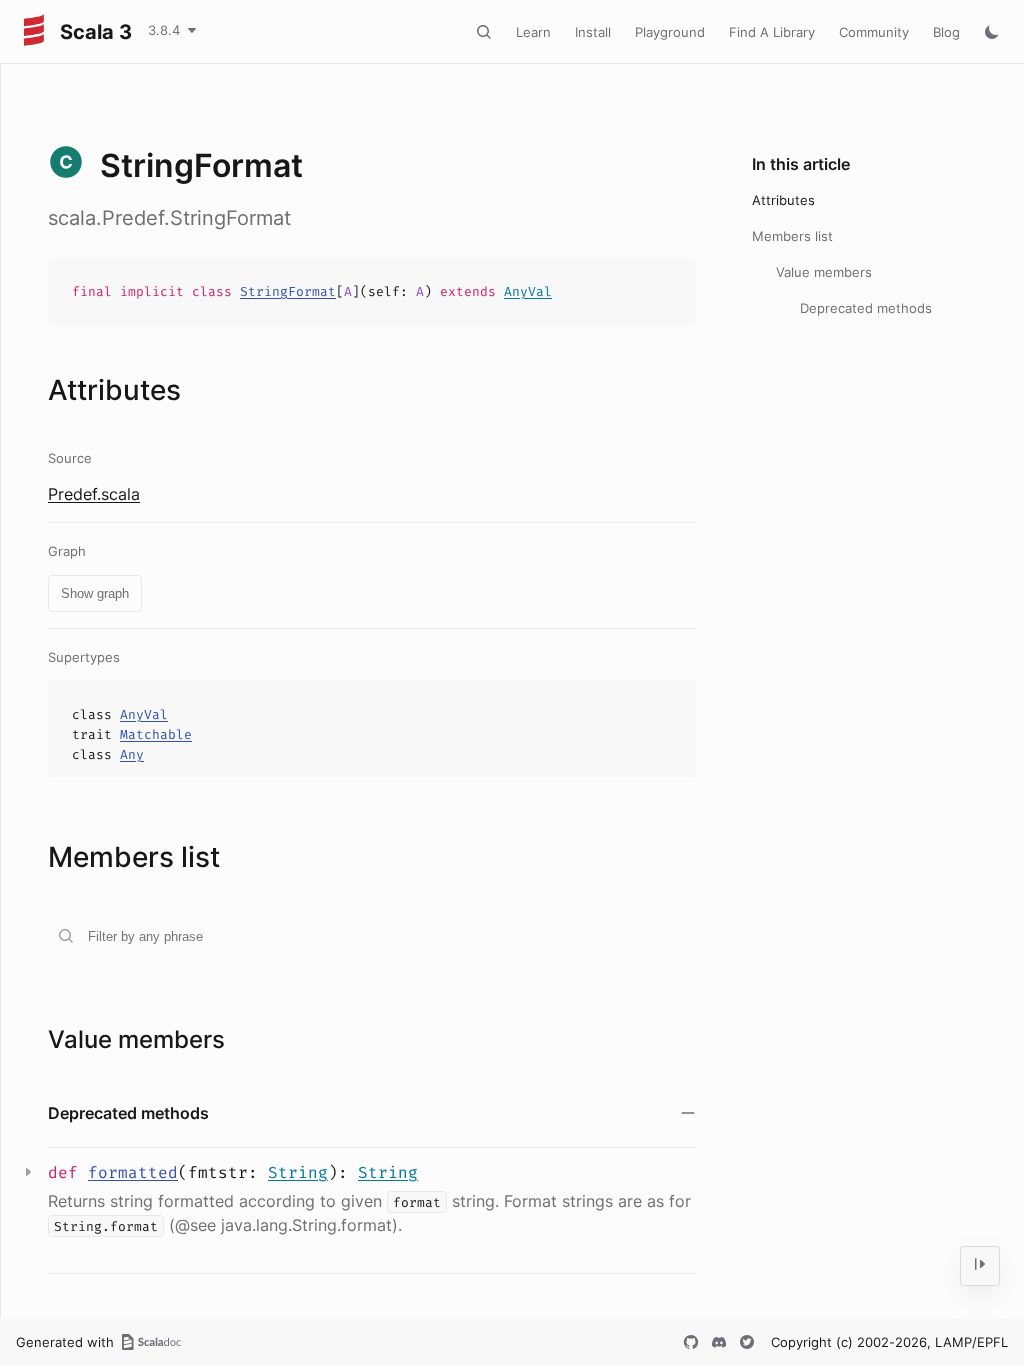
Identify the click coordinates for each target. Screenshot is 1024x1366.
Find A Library (772, 32)
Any (132, 754)
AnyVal (528, 291)
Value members (824, 272)
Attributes (783, 200)
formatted (133, 1172)
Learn (533, 32)
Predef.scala (94, 494)
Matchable (156, 734)
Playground (670, 32)
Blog (946, 32)
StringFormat (288, 291)
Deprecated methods (866, 308)
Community (874, 32)
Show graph (95, 593)
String (298, 1172)
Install (593, 32)
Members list (792, 236)
